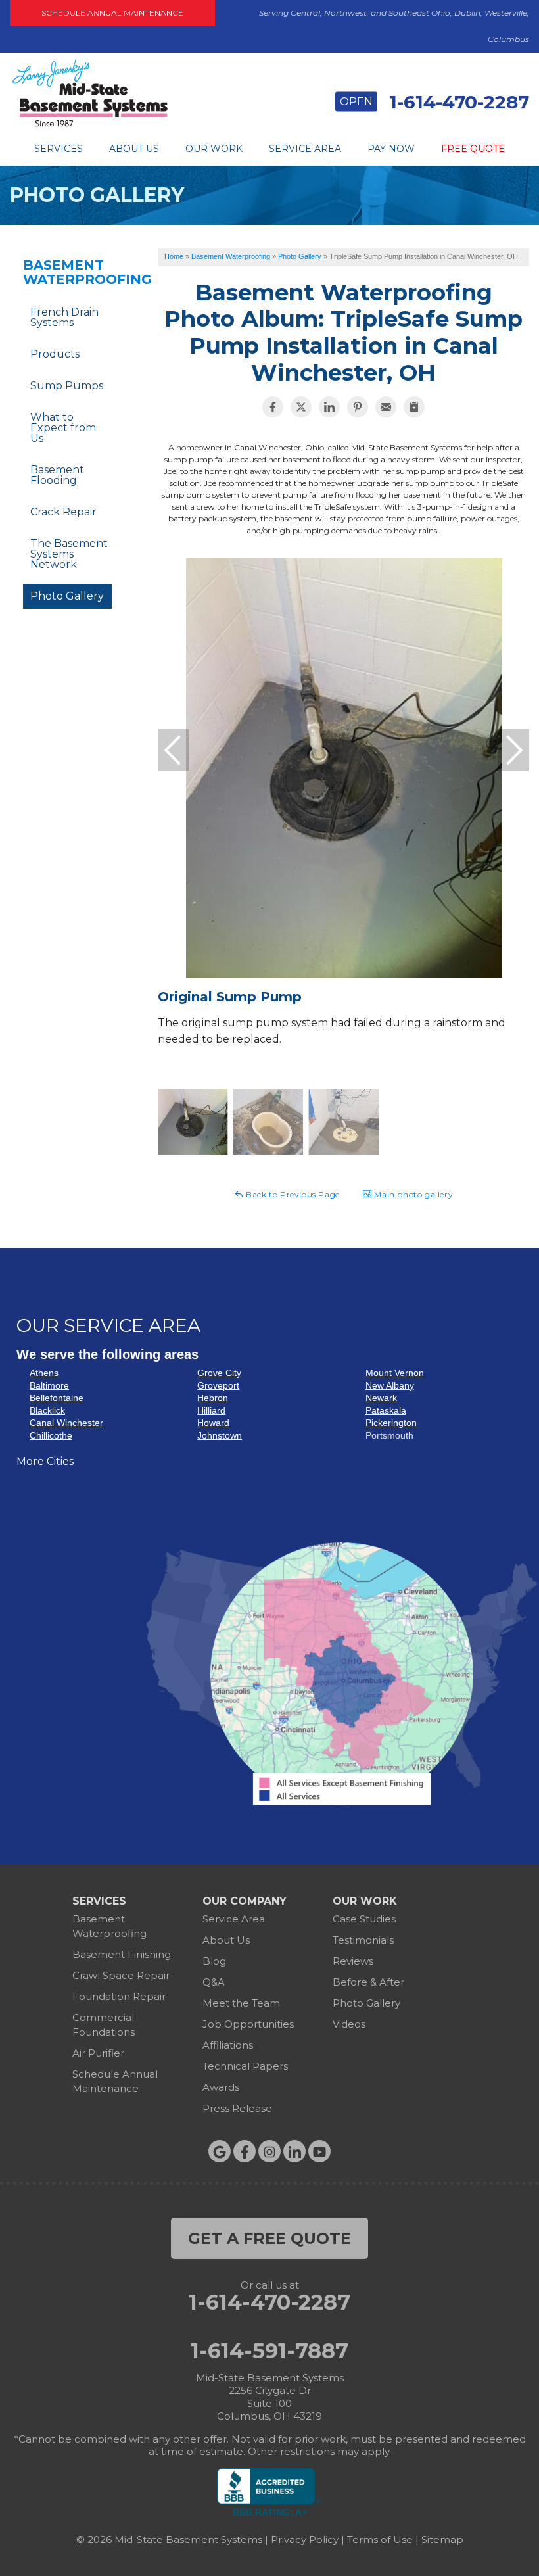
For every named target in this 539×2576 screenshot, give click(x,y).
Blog (214, 1961)
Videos (349, 2024)
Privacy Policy (305, 2540)
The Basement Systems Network (69, 554)
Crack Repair (63, 512)
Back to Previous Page (292, 1194)
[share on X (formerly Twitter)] (301, 407)
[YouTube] (319, 2151)
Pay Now (391, 149)
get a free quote (269, 2238)
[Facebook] (245, 2151)
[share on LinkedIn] (329, 407)
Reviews (353, 1961)
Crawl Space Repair (121, 1975)
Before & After (368, 1982)
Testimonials (363, 1940)
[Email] (386, 407)
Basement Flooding (57, 475)
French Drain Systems (64, 317)
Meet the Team (241, 2003)
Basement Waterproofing (67, 272)
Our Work (214, 149)
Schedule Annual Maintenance (112, 13)
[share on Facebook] (273, 407)
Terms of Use (380, 2540)
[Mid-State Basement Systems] (90, 125)
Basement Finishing (122, 1954)
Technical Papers (245, 2066)
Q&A (214, 1982)
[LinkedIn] (294, 2151)
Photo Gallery (67, 596)
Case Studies (364, 1919)
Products (55, 354)
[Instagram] (269, 2151)
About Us (134, 149)
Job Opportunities (248, 2024)
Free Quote (473, 149)
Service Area (305, 149)
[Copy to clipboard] (414, 407)
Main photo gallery (412, 1194)
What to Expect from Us (63, 428)
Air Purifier (98, 2053)
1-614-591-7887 (269, 2351)
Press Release (237, 2108)
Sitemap (442, 2540)
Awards (221, 2087)
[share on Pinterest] (358, 407)
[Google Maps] (220, 2151)
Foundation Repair (119, 1996)
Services (59, 149)
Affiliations (228, 2045)
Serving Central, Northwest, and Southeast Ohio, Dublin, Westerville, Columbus (394, 26)
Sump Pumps (67, 386)
